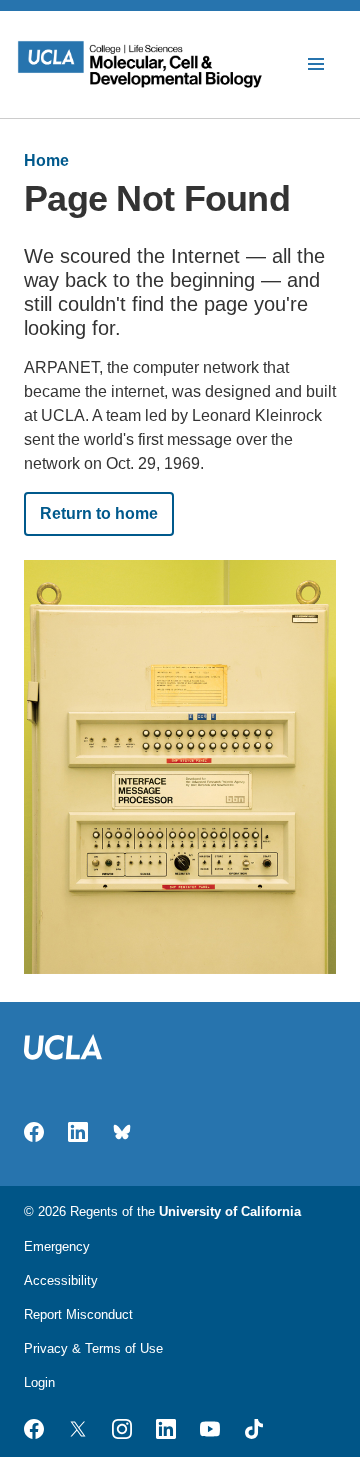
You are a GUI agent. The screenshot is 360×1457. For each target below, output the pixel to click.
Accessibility (61, 1280)
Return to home (99, 513)
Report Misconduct (78, 1314)
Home (46, 160)
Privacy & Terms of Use (93, 1348)
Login (39, 1382)
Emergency (57, 1246)
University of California (230, 1211)
